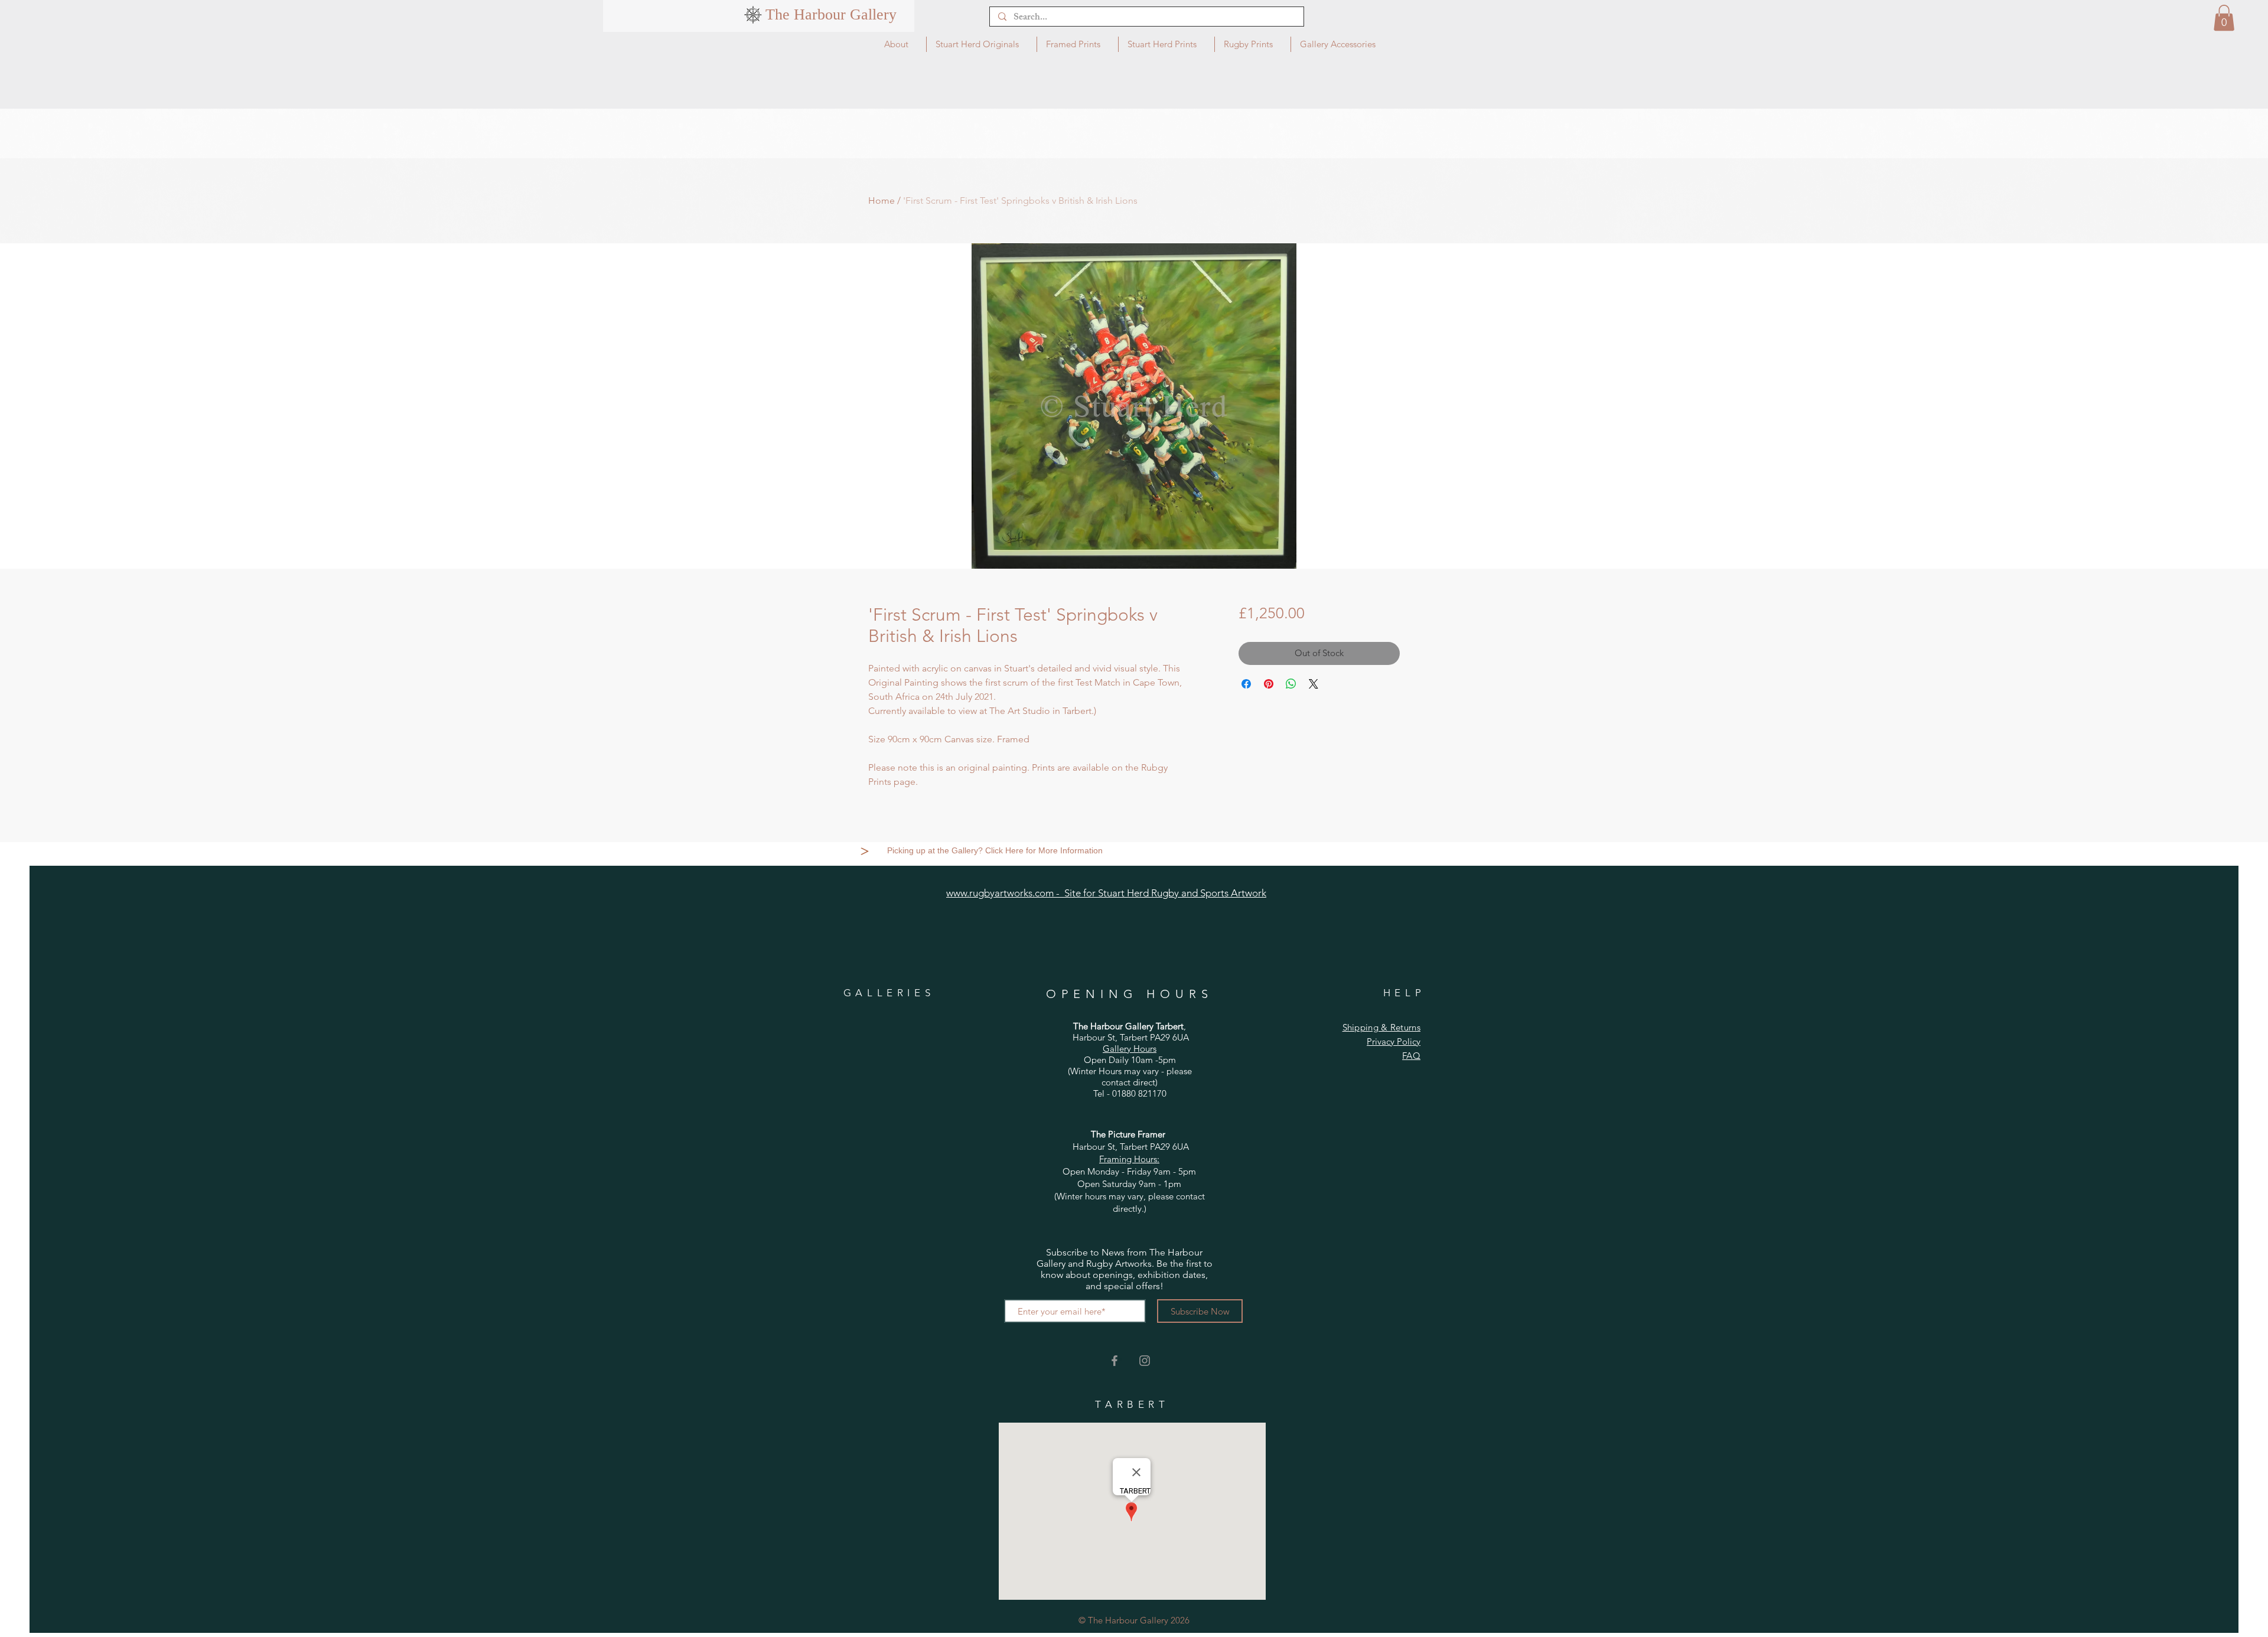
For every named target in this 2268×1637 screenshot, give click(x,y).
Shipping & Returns (1381, 1027)
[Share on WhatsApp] (1291, 684)
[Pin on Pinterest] (1269, 684)
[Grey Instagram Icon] (1145, 1361)
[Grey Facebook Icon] (1115, 1361)
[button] (2224, 18)
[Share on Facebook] (1246, 684)
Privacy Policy (1394, 1041)
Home (882, 200)
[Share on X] (1314, 684)
